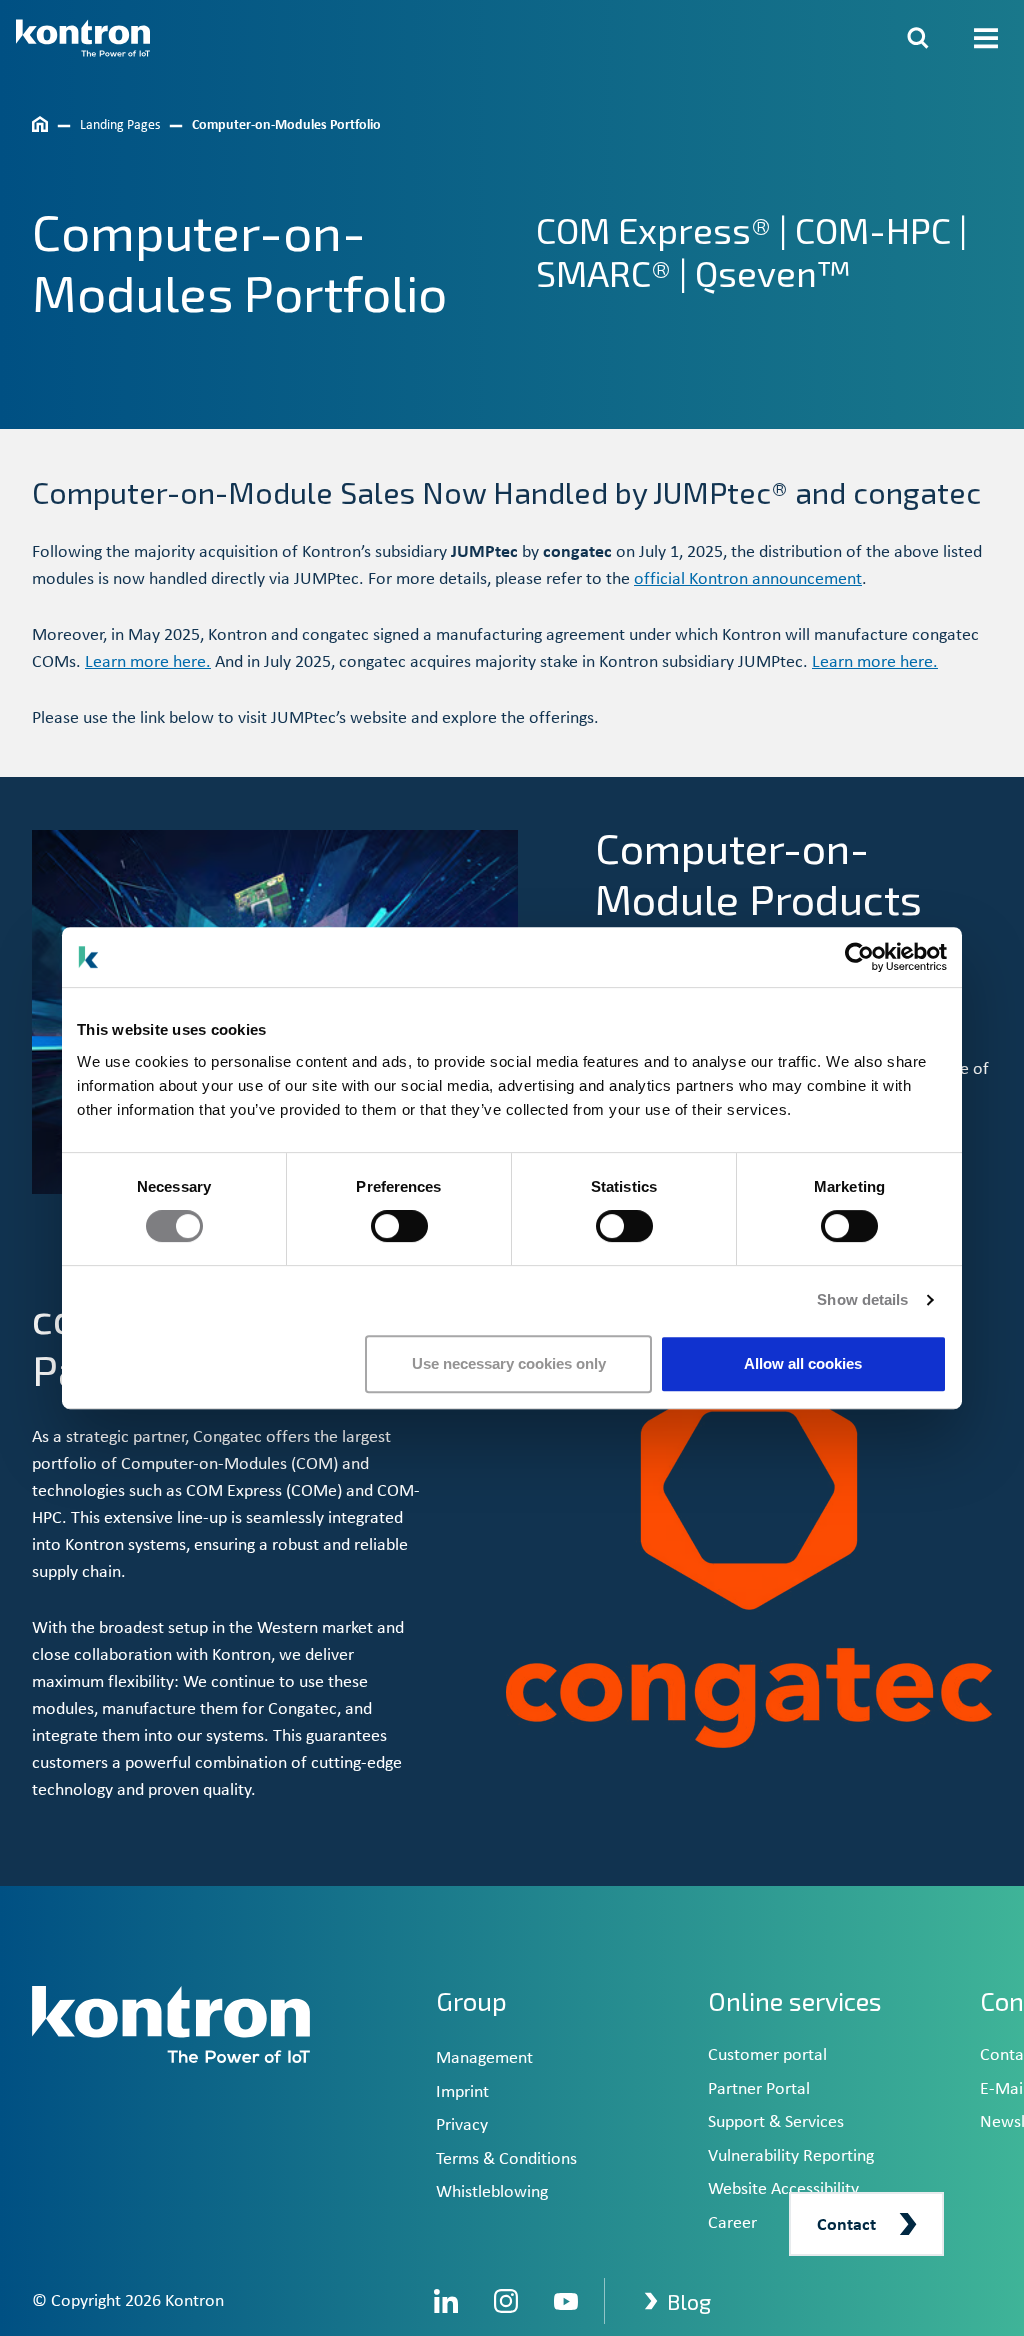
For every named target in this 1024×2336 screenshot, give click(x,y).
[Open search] (918, 38)
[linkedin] (446, 2301)
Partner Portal (759, 2089)
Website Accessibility (783, 2189)
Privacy (462, 2125)
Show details (862, 1299)
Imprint (462, 2092)
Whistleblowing (492, 2192)
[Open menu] (986, 38)
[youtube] (566, 2301)
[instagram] (506, 2301)
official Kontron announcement (748, 579)
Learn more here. (148, 662)
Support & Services (776, 2122)
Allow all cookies (803, 1363)
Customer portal (767, 2055)
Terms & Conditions (506, 2159)
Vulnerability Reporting (791, 2156)
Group (471, 2001)
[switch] (399, 1226)
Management (484, 2058)
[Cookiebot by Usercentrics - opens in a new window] (859, 957)
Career (732, 2223)
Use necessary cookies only (509, 1363)
